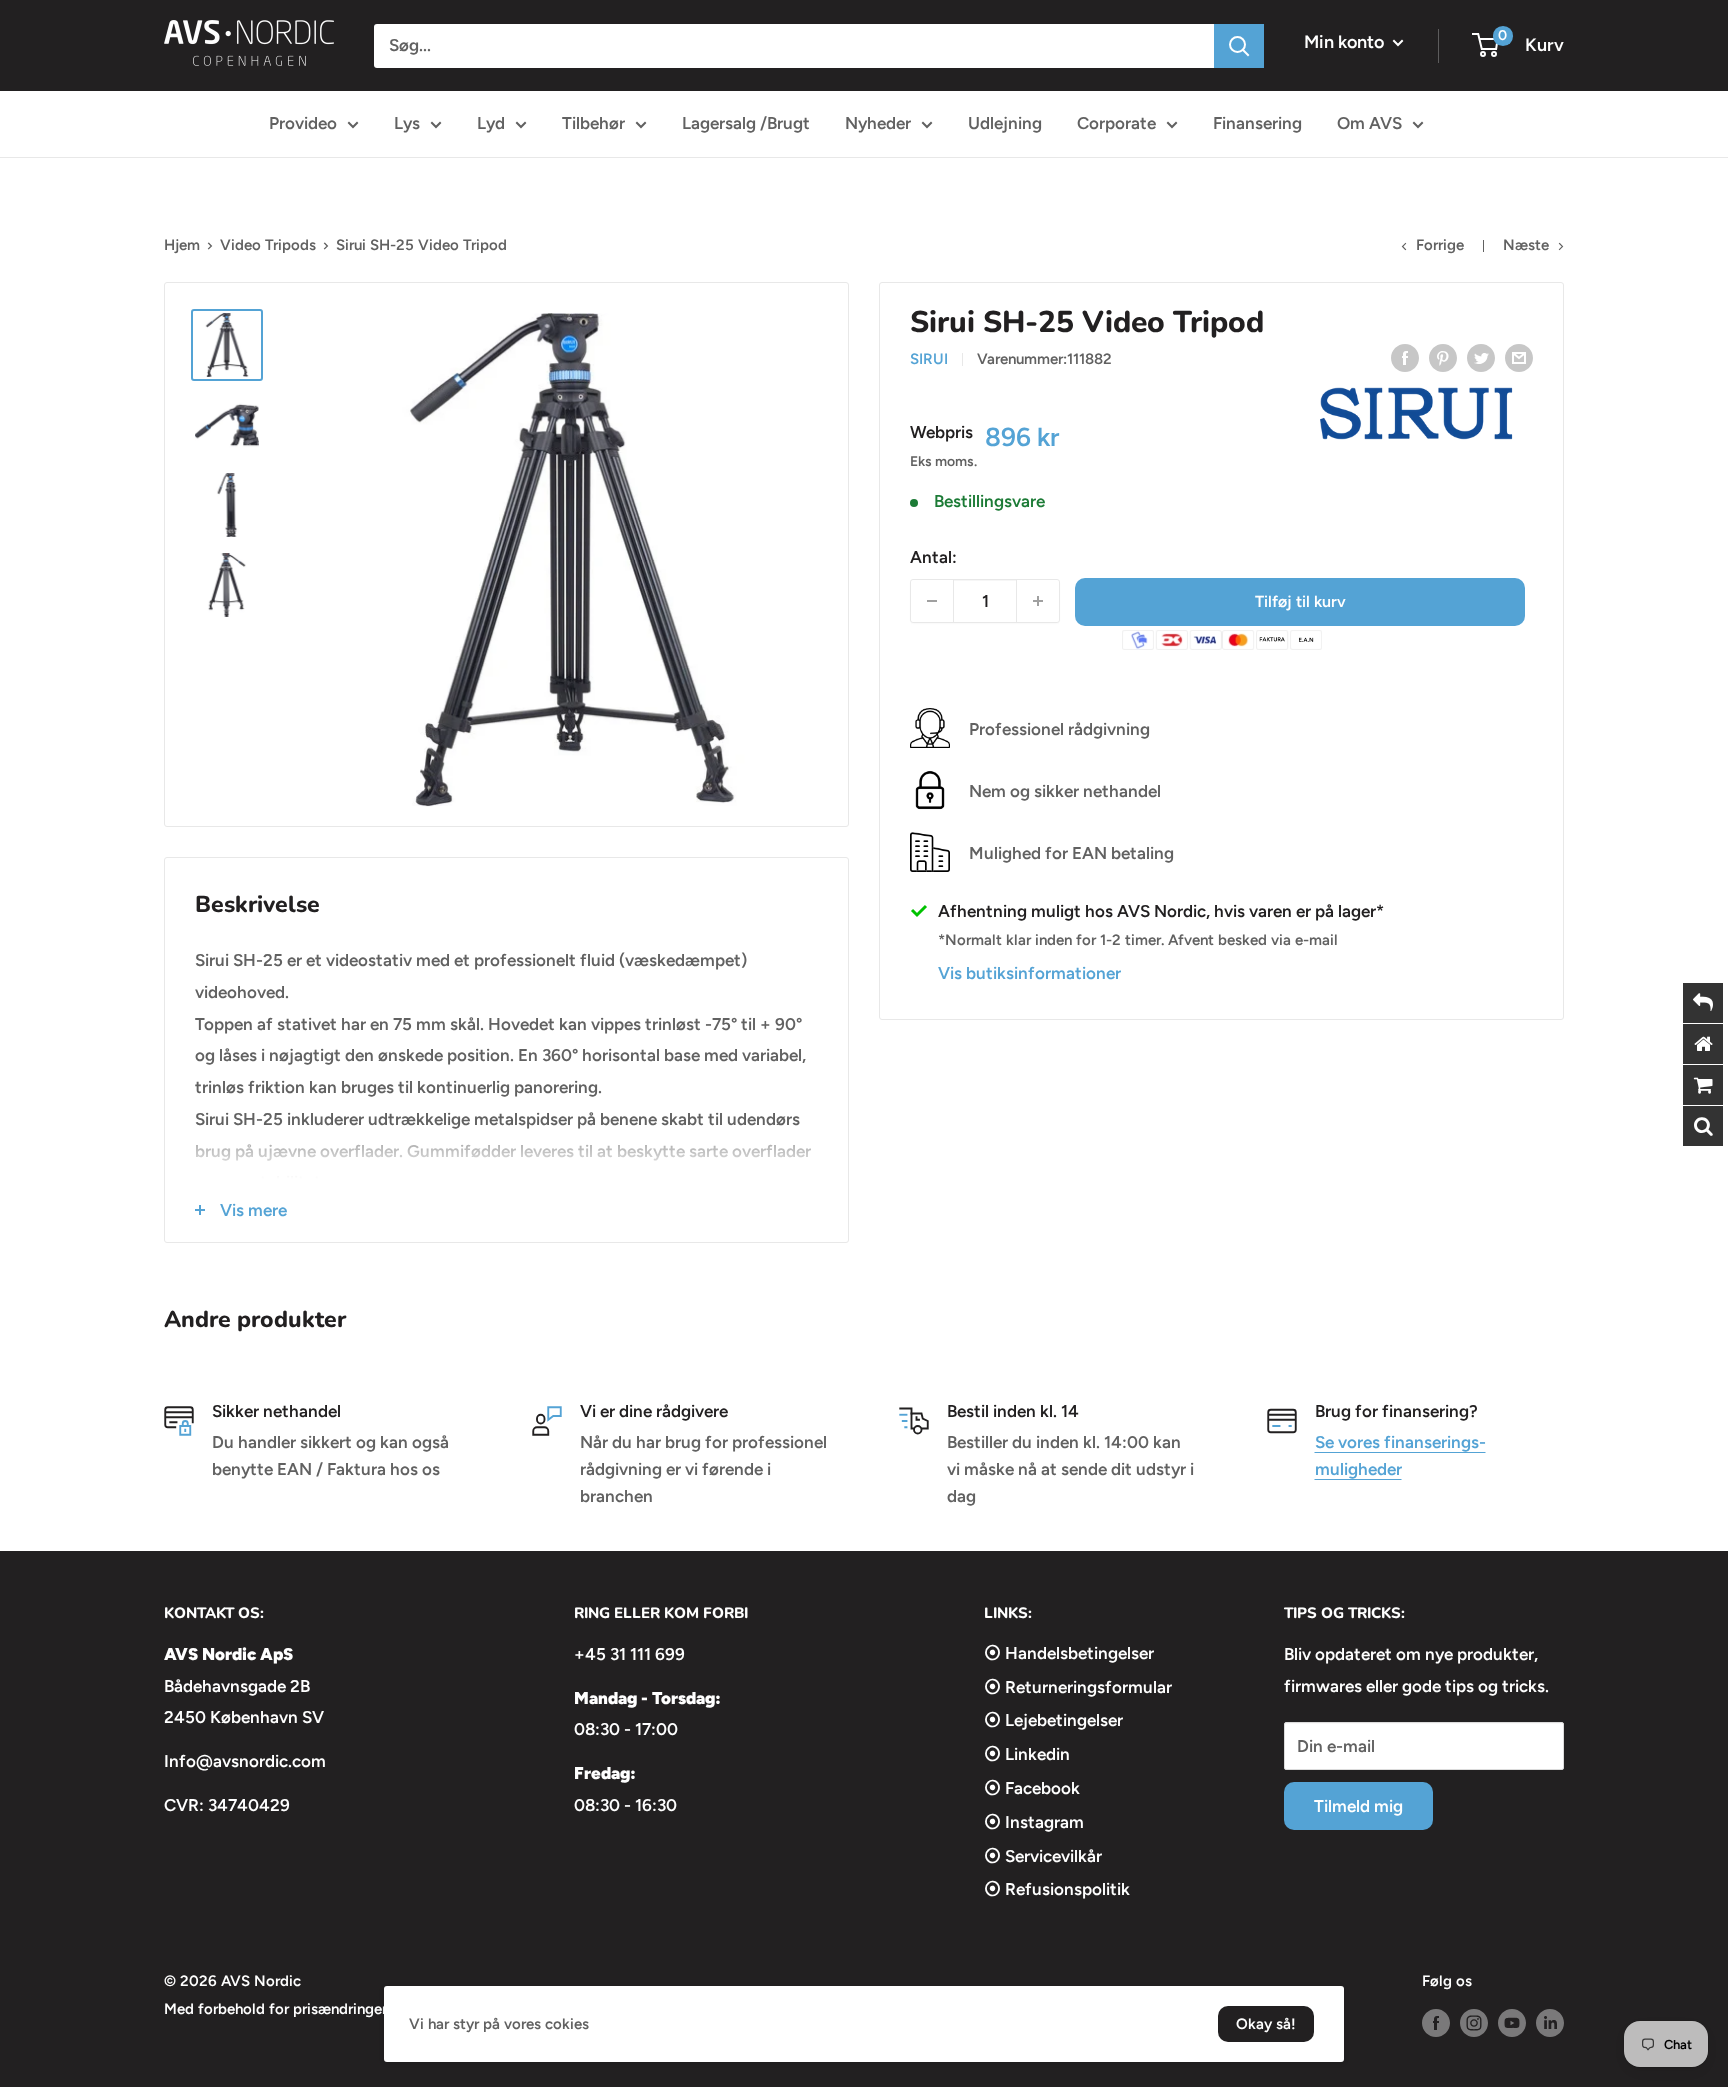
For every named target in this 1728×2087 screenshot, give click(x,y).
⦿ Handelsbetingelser (1069, 1653)
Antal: (933, 556)
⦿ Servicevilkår (1043, 1856)
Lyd (491, 123)
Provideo (303, 123)
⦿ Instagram (1034, 1822)
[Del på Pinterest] (1443, 357)
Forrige (1440, 245)
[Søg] (1239, 46)
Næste (1526, 245)
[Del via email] (1519, 357)
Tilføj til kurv (1300, 600)
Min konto (1346, 42)
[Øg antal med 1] (1038, 601)
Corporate (1116, 123)
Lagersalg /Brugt (746, 123)
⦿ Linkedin (1027, 1754)
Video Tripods (268, 245)
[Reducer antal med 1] (932, 601)
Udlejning (1005, 123)
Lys (407, 123)
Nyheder (878, 123)
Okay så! (1266, 2024)
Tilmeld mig (1358, 1806)
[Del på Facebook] (1405, 357)
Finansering (1257, 123)
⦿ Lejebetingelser (1053, 1720)
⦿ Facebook (1032, 1788)
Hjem (182, 245)
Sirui (929, 359)
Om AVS (1369, 123)
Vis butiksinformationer (1029, 972)
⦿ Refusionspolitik (1057, 1889)
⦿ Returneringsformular (1078, 1687)
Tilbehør (593, 123)
